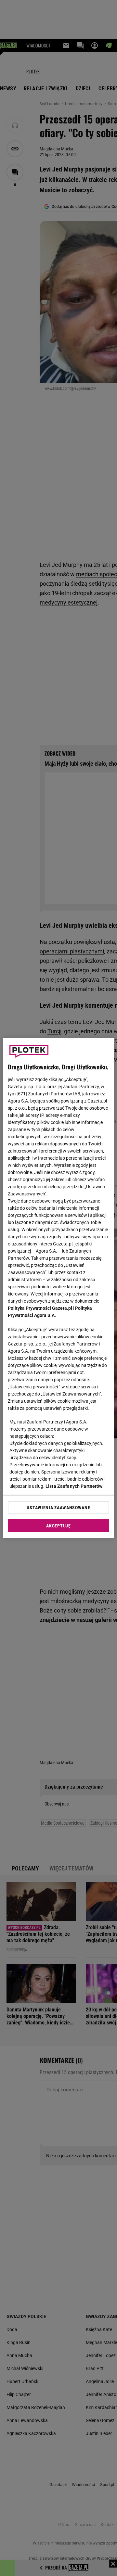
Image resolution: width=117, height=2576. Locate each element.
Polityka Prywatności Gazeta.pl (40, 1308)
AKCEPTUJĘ (58, 1526)
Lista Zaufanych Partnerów (74, 1486)
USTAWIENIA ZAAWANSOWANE (58, 1508)
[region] (58, 1288)
